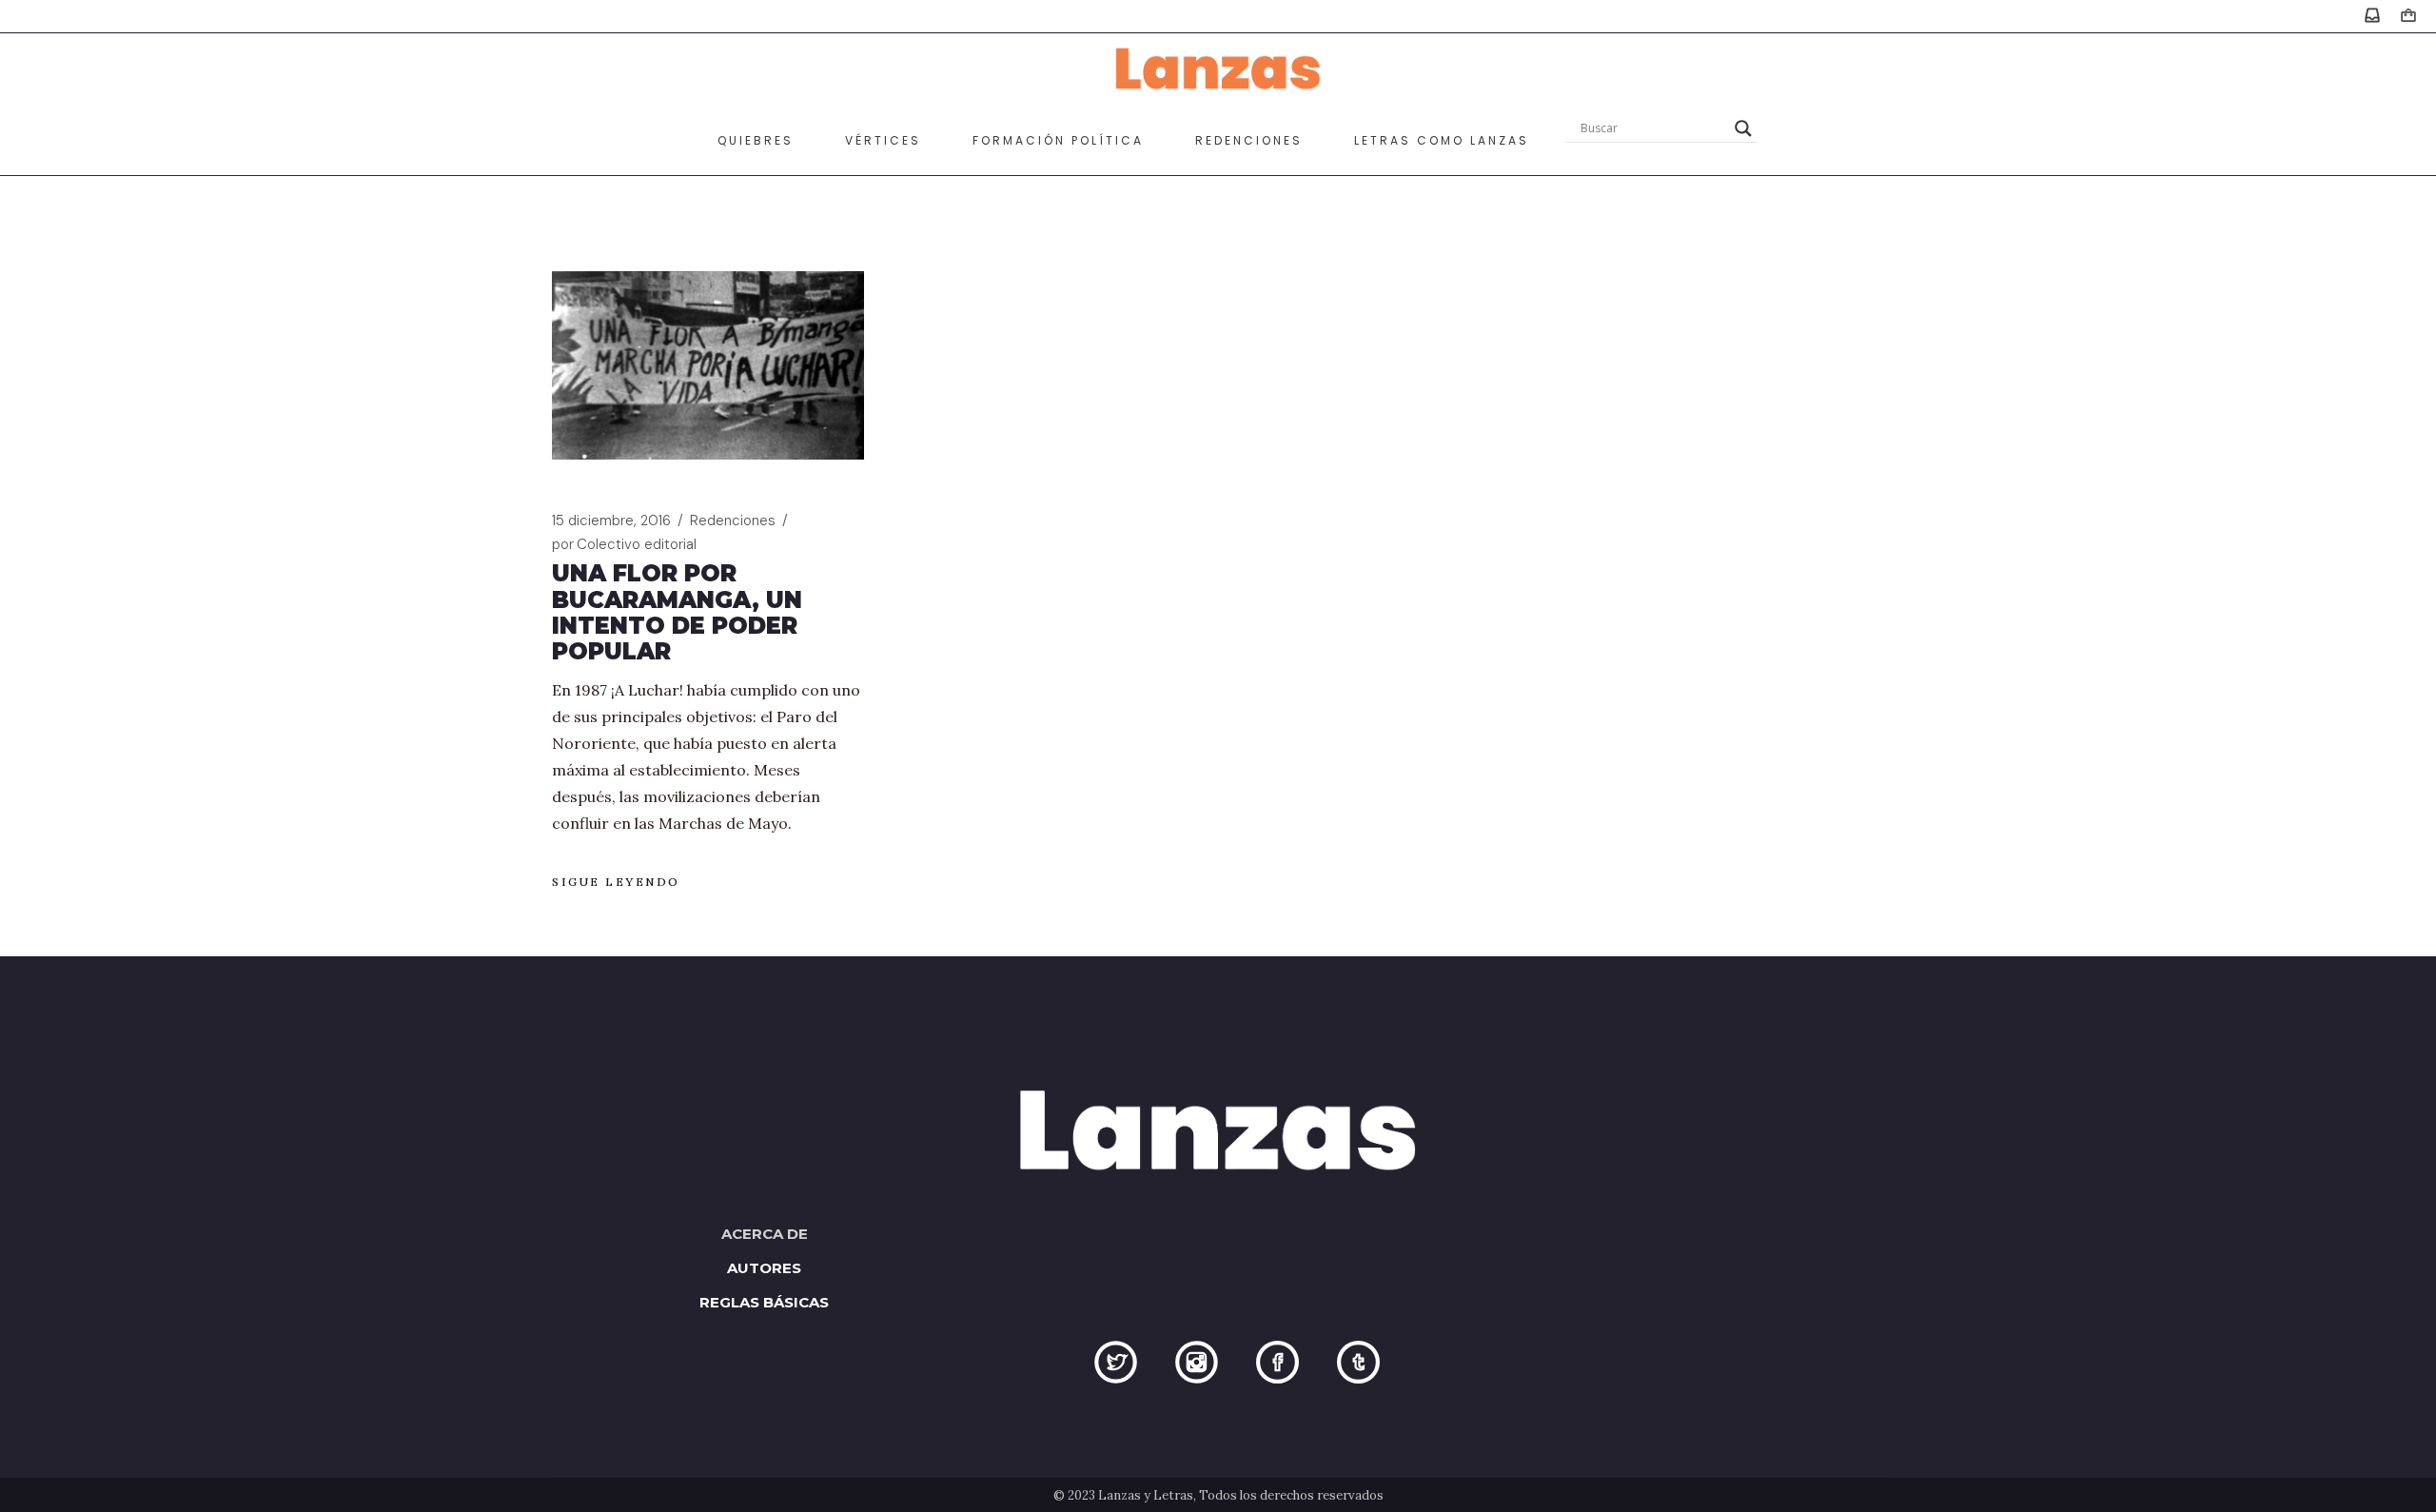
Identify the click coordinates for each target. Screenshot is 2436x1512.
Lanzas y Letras (1146, 1495)
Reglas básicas (764, 1302)
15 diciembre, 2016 (611, 520)
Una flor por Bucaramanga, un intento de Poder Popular (677, 612)
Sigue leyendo (616, 882)
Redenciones (733, 520)
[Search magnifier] (1743, 128)
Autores (764, 1268)
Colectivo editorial (624, 544)
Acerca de (765, 1234)
